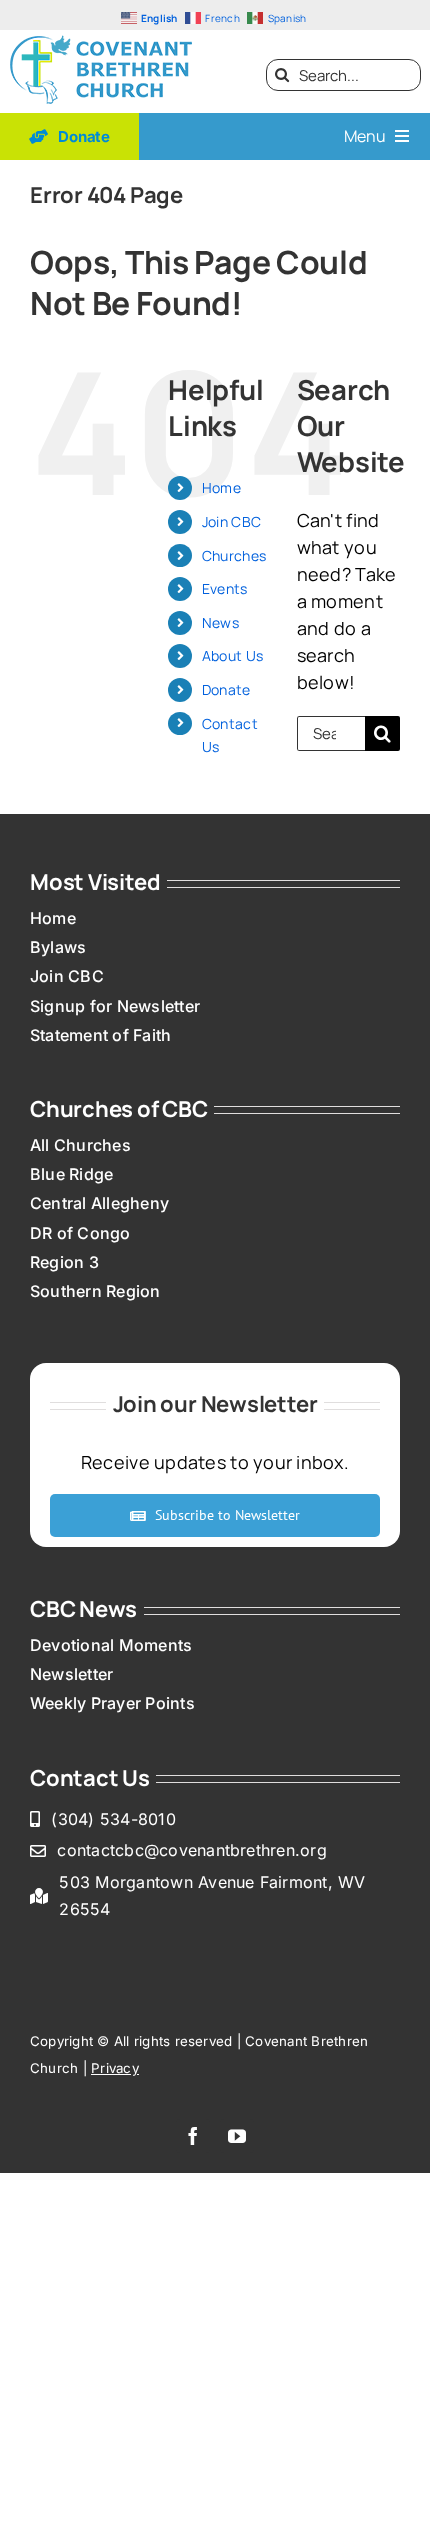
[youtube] (237, 2136)
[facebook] (193, 2136)
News (220, 622)
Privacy (115, 2068)
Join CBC (231, 521)
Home (221, 487)
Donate (226, 689)
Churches (234, 555)
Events (225, 588)
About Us (232, 655)
